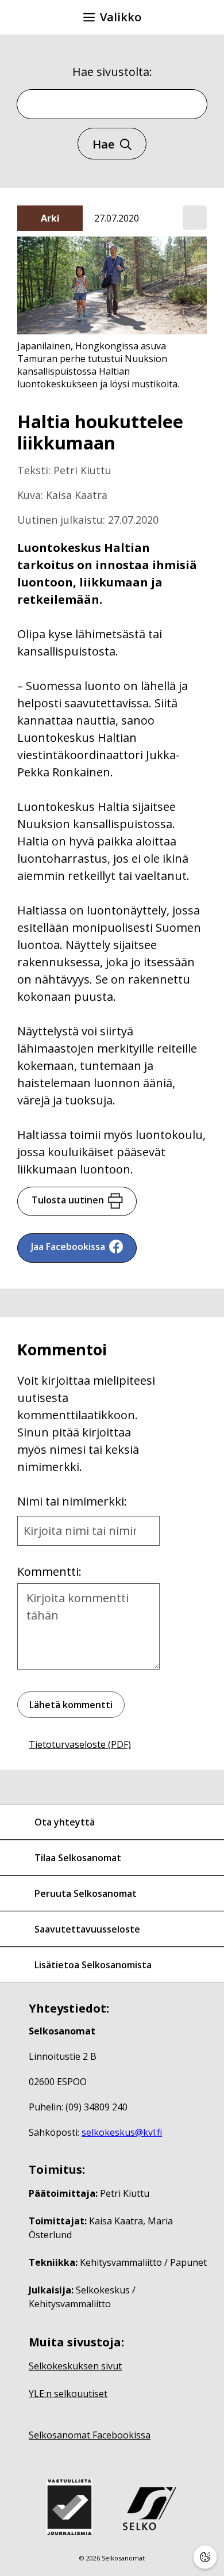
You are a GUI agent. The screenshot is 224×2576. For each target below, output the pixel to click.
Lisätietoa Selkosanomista (93, 1965)
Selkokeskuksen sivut (75, 2366)
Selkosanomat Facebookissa (90, 2435)
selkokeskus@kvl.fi (122, 2132)
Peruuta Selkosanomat (86, 1893)
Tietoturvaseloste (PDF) (80, 1744)
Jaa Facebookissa (68, 1247)
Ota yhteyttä (65, 1822)
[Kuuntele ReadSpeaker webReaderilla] (195, 218)
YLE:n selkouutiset (68, 2394)
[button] (195, 218)
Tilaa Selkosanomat (78, 1858)
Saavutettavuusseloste (87, 1929)
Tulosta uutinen (68, 1200)
